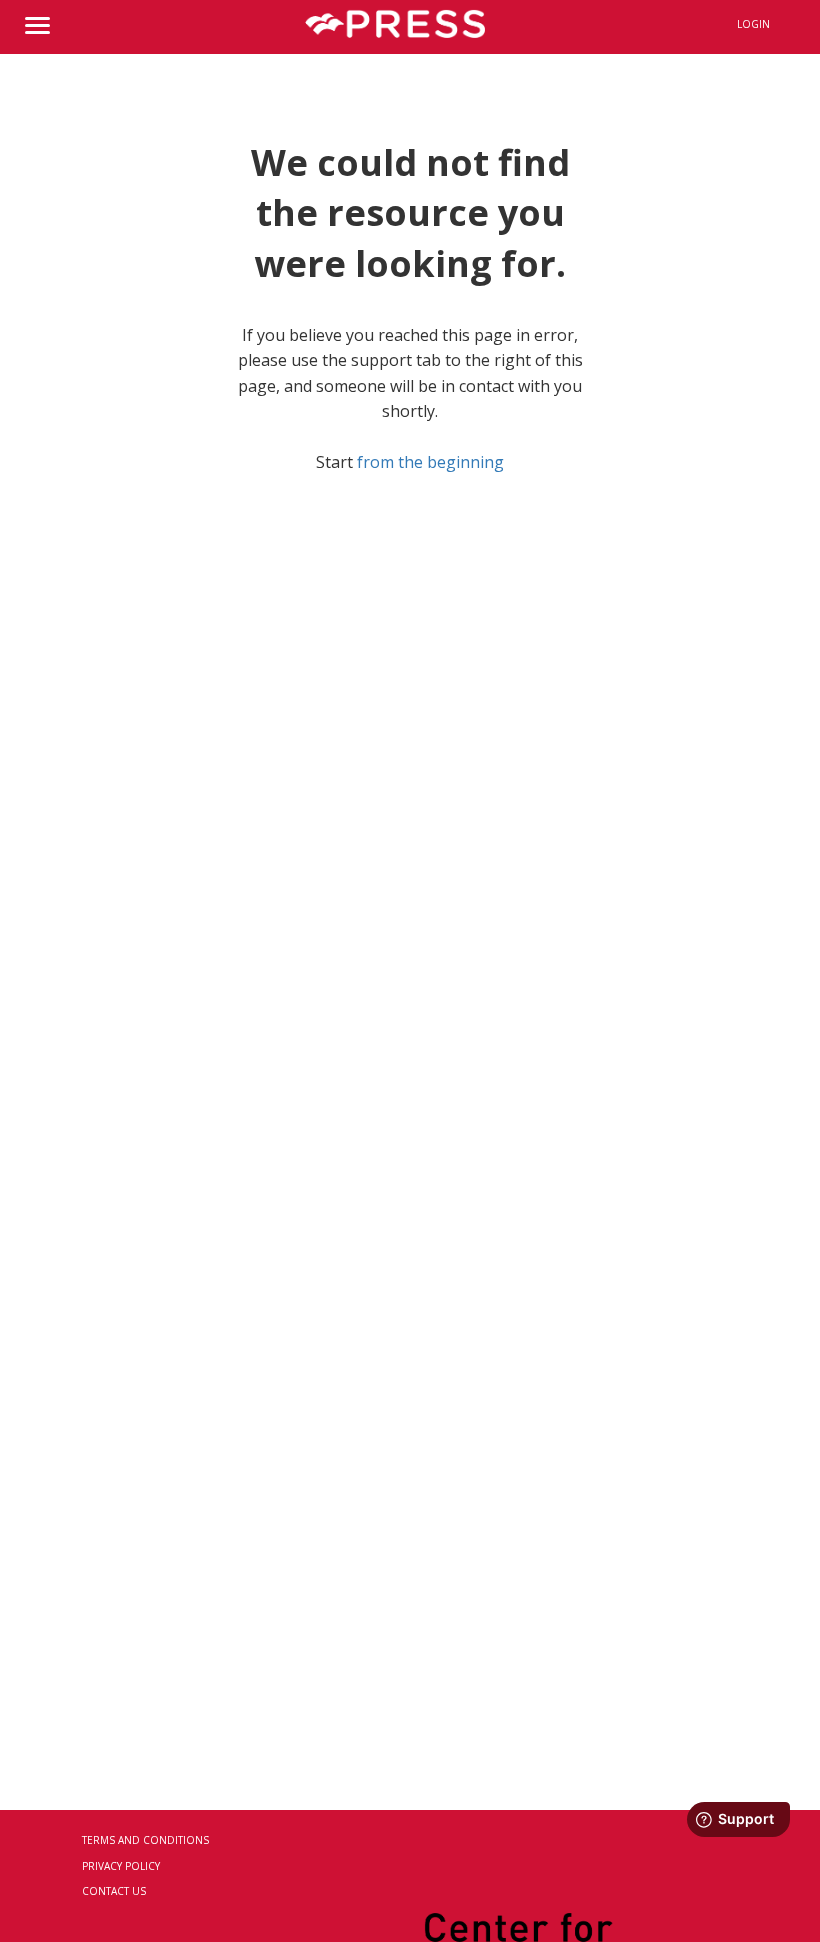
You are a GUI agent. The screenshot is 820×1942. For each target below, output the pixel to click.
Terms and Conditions (145, 1840)
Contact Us (114, 1891)
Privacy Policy (121, 1866)
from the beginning (430, 462)
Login (753, 24)
